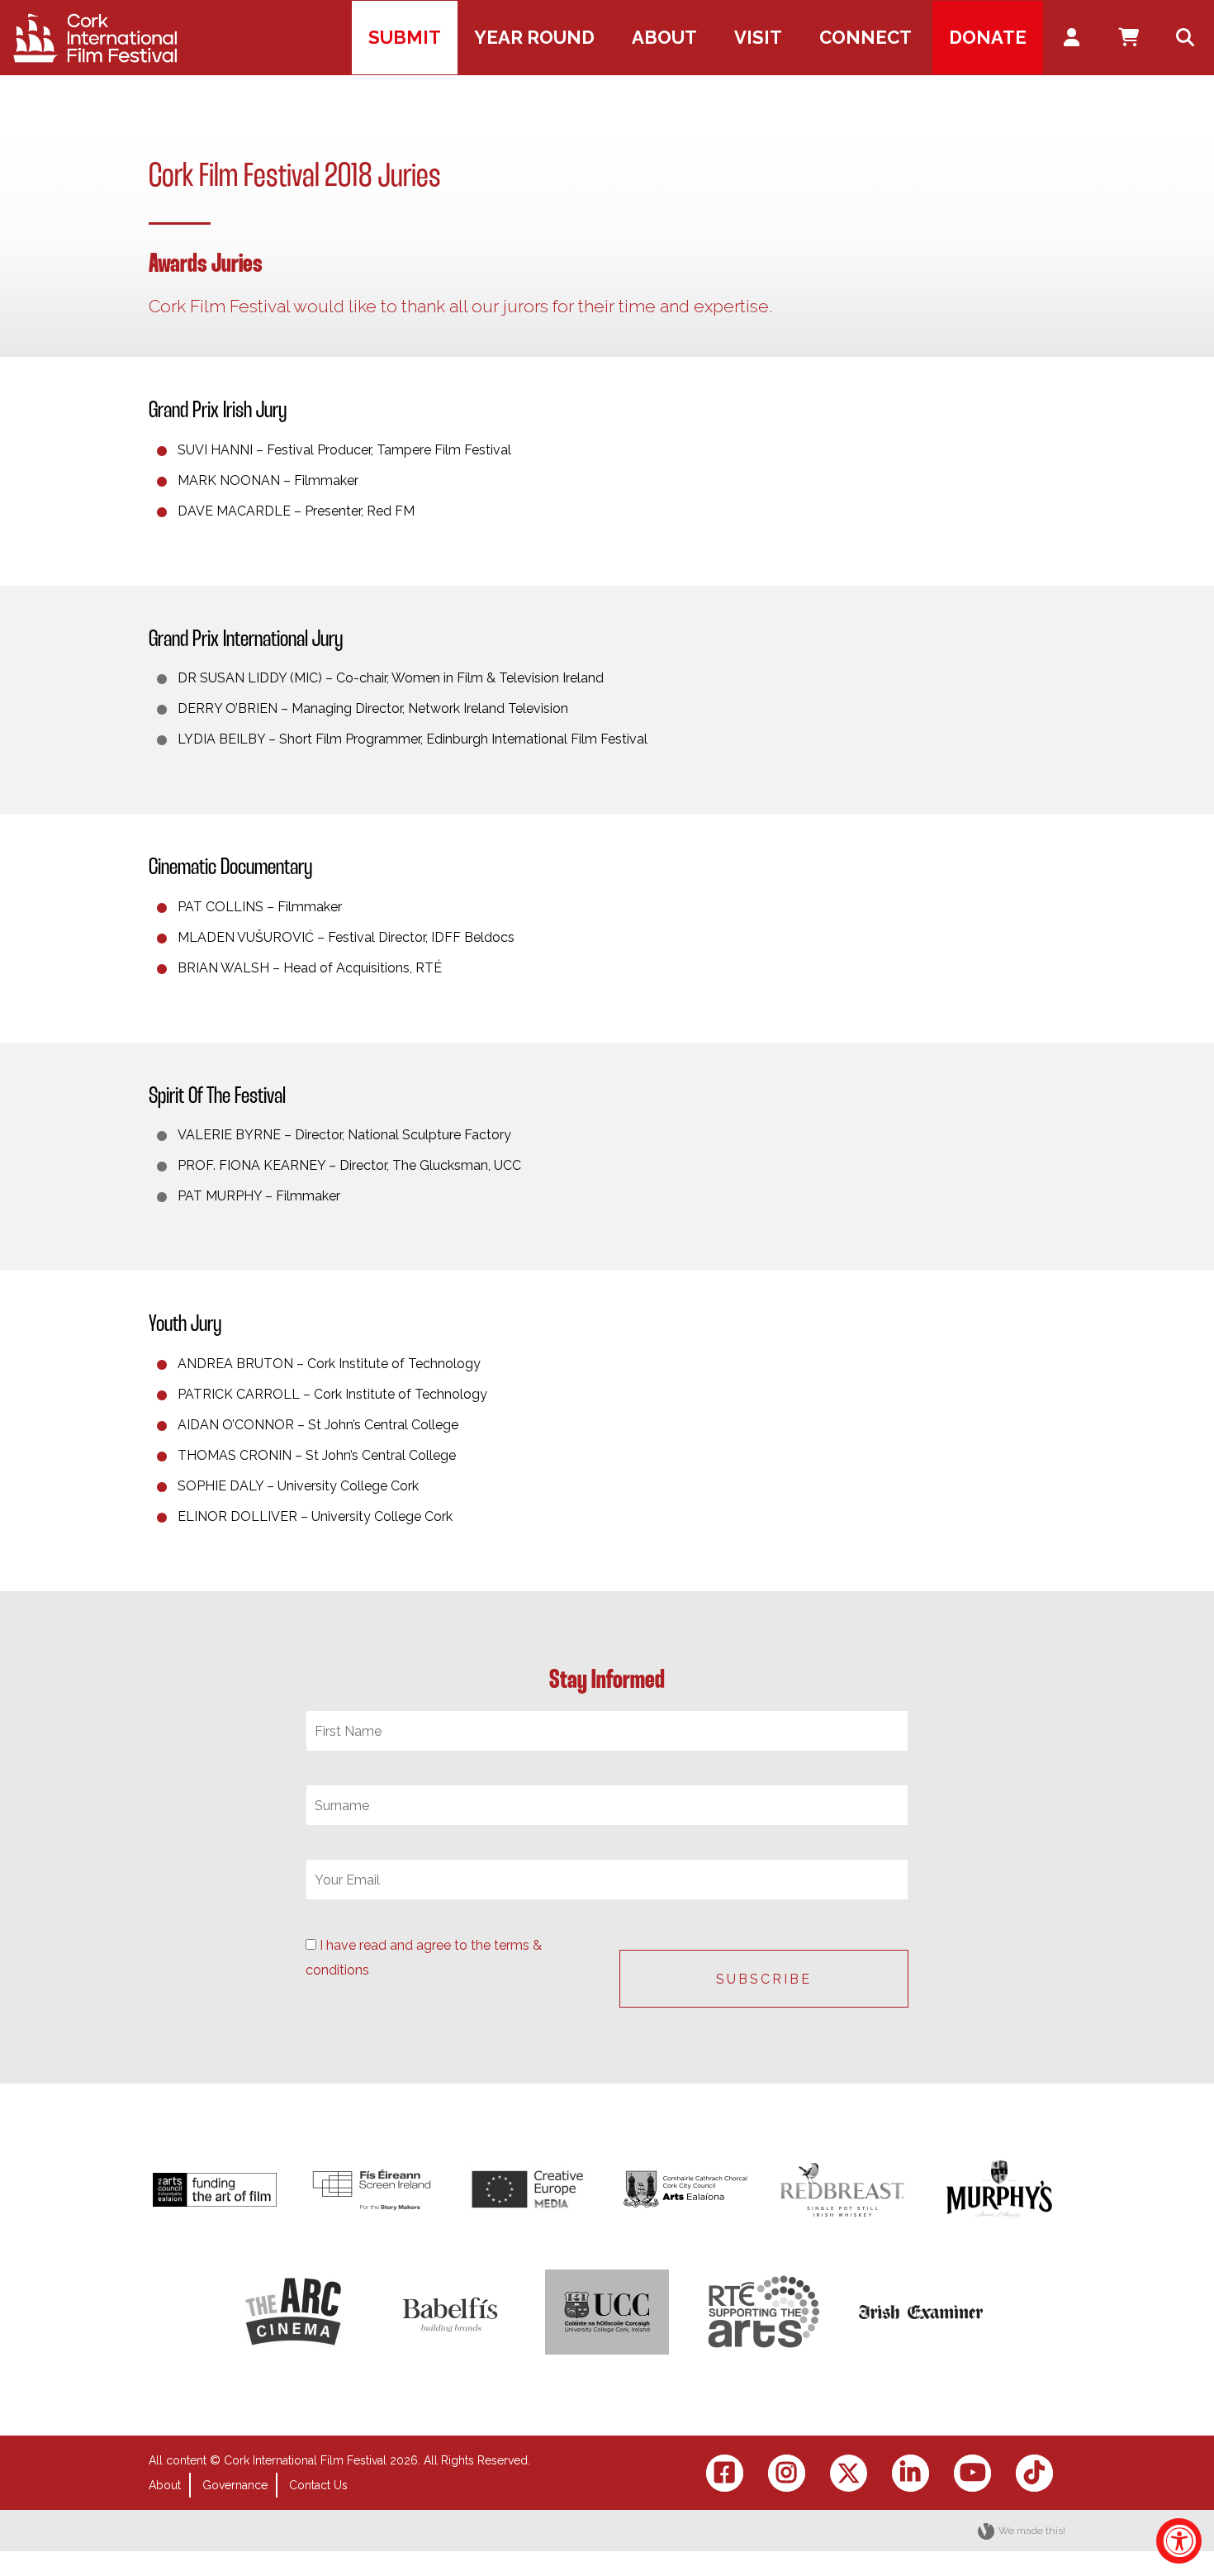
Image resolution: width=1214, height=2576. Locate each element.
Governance (235, 2485)
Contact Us (318, 2485)
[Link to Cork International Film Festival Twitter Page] (849, 2473)
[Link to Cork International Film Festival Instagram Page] (787, 2473)
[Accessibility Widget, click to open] (1179, 2541)
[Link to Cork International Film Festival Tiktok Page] (1034, 2473)
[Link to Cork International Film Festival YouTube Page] (972, 2473)
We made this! (1032, 2531)
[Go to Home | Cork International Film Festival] (95, 38)
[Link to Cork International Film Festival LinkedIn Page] (910, 2473)
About (165, 2485)
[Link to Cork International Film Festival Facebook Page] (725, 2473)
